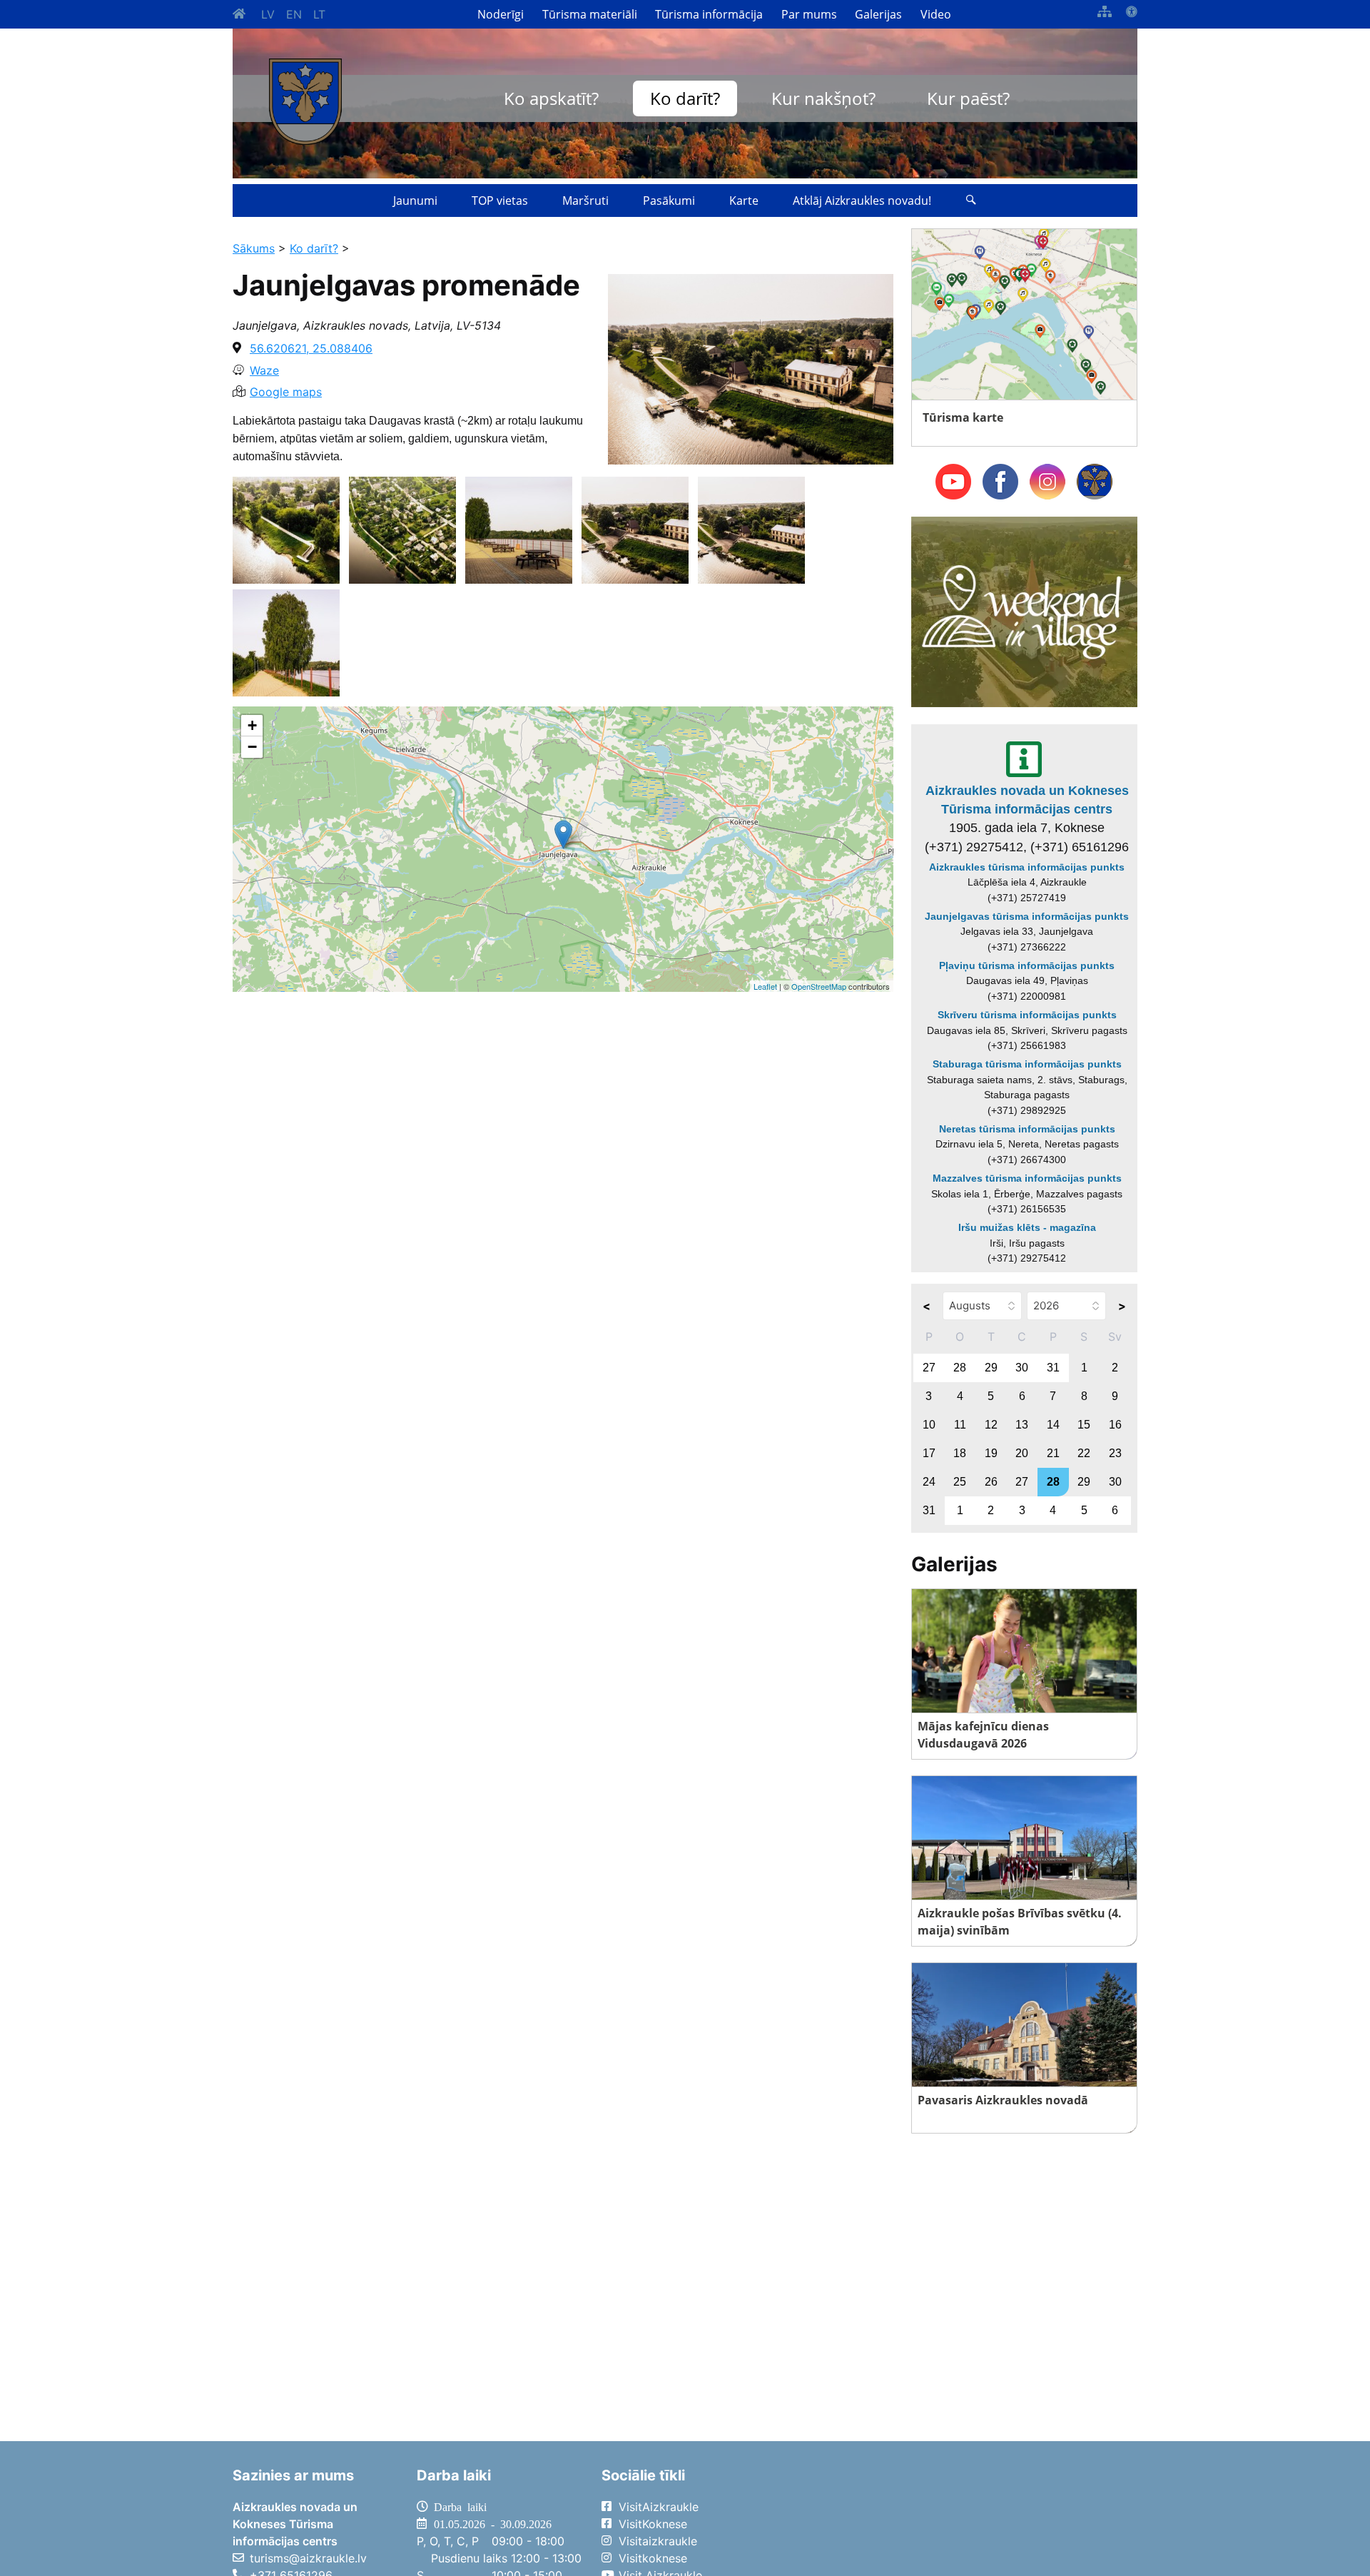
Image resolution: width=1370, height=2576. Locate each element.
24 (929, 1482)
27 (929, 1368)
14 (1053, 1425)
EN (294, 14)
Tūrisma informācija (709, 14)
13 (1022, 1425)
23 (1115, 1453)
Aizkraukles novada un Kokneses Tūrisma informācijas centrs (1027, 800)
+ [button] (252, 725)
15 (1084, 1425)
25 (960, 1482)
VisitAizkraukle (659, 2507)
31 (1053, 1368)
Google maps (286, 392)
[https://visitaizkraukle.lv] (305, 102)
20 (1022, 1453)
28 (960, 1368)
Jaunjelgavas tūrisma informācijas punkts (1027, 916)
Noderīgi (501, 14)
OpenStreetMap (819, 986)
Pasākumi (669, 201)
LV (268, 14)
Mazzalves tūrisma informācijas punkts (1027, 1178)
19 (991, 1453)
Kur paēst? (968, 98)
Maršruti (585, 201)
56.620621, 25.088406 (311, 348)
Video (936, 14)
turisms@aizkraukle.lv (308, 2558)
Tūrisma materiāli (590, 14)
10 (929, 1425)
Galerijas (878, 14)
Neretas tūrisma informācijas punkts (1027, 1129)
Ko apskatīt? (551, 98)
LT (319, 14)
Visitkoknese (653, 2558)
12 (991, 1425)
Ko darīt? (685, 98)
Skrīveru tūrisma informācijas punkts (1027, 1015)
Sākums (254, 248)
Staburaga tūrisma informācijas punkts (1027, 1064)
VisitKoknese (653, 2524)
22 (1084, 1453)
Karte (744, 201)
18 (960, 1453)
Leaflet (765, 986)
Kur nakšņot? (823, 98)
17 (929, 1453)
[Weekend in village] (1024, 611)
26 (991, 1482)
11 (960, 1425)
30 (1022, 1368)
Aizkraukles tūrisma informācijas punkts (1027, 867)
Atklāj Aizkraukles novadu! (862, 201)
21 (1053, 1453)
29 (991, 1368)
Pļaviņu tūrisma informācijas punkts (1027, 965)
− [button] (252, 747)
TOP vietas (500, 201)
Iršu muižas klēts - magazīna (1027, 1227)
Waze (264, 370)
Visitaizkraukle (658, 2541)
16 (1115, 1425)
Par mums (809, 14)
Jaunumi (415, 201)
